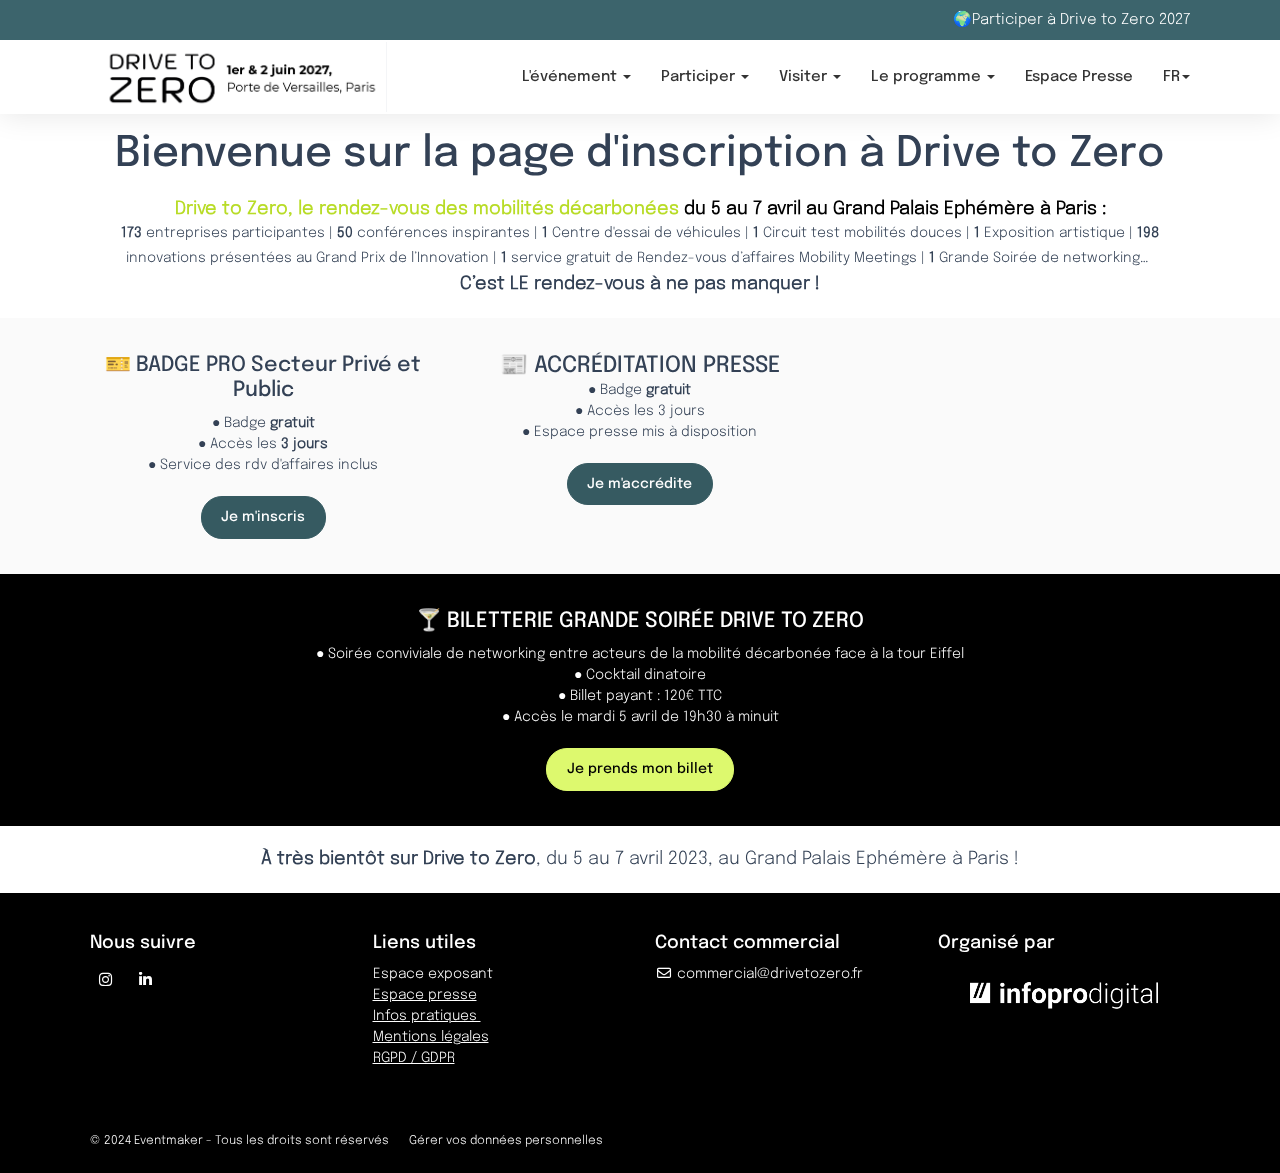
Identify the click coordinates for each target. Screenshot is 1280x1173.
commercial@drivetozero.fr (768, 974)
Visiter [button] (805, 77)
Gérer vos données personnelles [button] (506, 1141)
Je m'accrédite (639, 484)
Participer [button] (700, 77)
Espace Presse (1079, 77)
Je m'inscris (263, 517)
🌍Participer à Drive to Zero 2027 (1071, 20)
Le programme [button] (928, 77)
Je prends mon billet (640, 769)
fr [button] (1171, 77)
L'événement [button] (571, 77)
